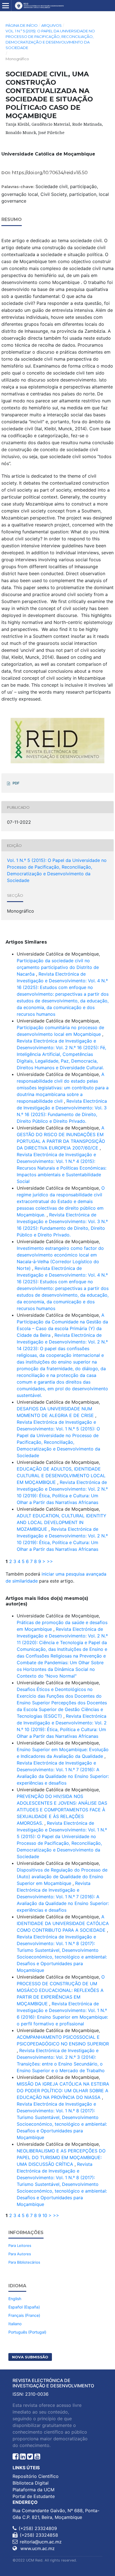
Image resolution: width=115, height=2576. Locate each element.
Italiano (15, 2324)
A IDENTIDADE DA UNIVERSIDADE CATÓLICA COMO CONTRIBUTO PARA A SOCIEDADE (63, 1923)
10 (45, 2215)
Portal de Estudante (34, 2496)
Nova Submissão (30, 2357)
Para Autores (20, 2254)
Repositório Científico (36, 2476)
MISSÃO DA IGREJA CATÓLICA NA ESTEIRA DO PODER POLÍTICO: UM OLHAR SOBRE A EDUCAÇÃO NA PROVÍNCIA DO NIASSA (63, 2091)
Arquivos (51, 25)
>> (50, 1561)
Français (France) (24, 2315)
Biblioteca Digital (31, 2483)
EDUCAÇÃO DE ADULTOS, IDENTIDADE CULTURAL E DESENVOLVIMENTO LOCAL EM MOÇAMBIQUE (61, 1476)
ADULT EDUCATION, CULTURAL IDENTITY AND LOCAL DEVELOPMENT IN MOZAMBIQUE (62, 1522)
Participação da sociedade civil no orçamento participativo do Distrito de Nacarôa (58, 967)
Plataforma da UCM (33, 2490)
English (15, 2299)
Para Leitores (20, 2246)
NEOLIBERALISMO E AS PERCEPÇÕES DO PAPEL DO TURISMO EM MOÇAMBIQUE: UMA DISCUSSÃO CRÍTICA (61, 2157)
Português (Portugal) (27, 2332)
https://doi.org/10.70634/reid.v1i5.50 (50, 173)
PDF (16, 783)
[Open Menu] (6, 6)
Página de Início (22, 25)
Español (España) (24, 2307)
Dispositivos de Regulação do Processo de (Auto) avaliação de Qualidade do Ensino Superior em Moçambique (62, 1877)
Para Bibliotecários (24, 2262)
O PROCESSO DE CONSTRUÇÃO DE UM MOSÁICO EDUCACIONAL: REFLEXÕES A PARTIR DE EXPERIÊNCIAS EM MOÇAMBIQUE (61, 1990)
